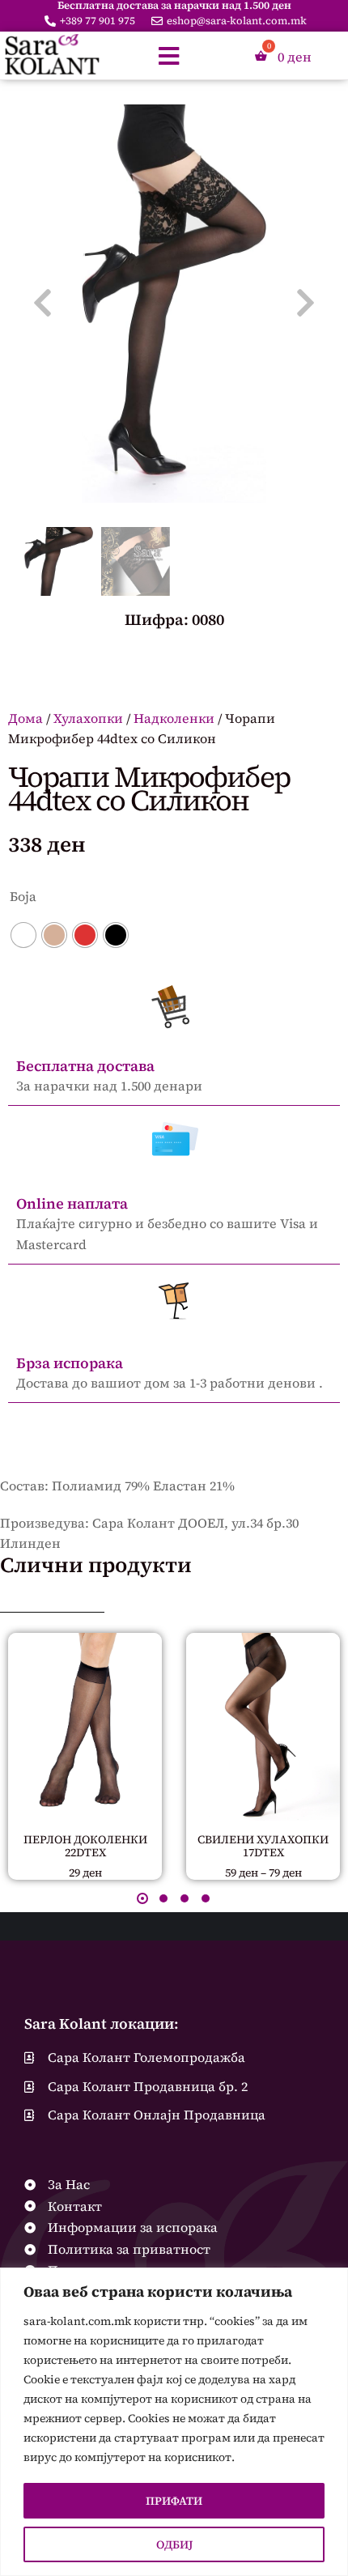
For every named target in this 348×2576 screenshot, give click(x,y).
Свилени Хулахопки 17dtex (263, 1846)
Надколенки (174, 718)
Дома (25, 718)
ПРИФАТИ (174, 2501)
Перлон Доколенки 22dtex (85, 1846)
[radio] (23, 935)
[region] (174, 2422)
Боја (23, 896)
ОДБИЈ (174, 2544)
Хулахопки (88, 718)
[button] (142, 1898)
